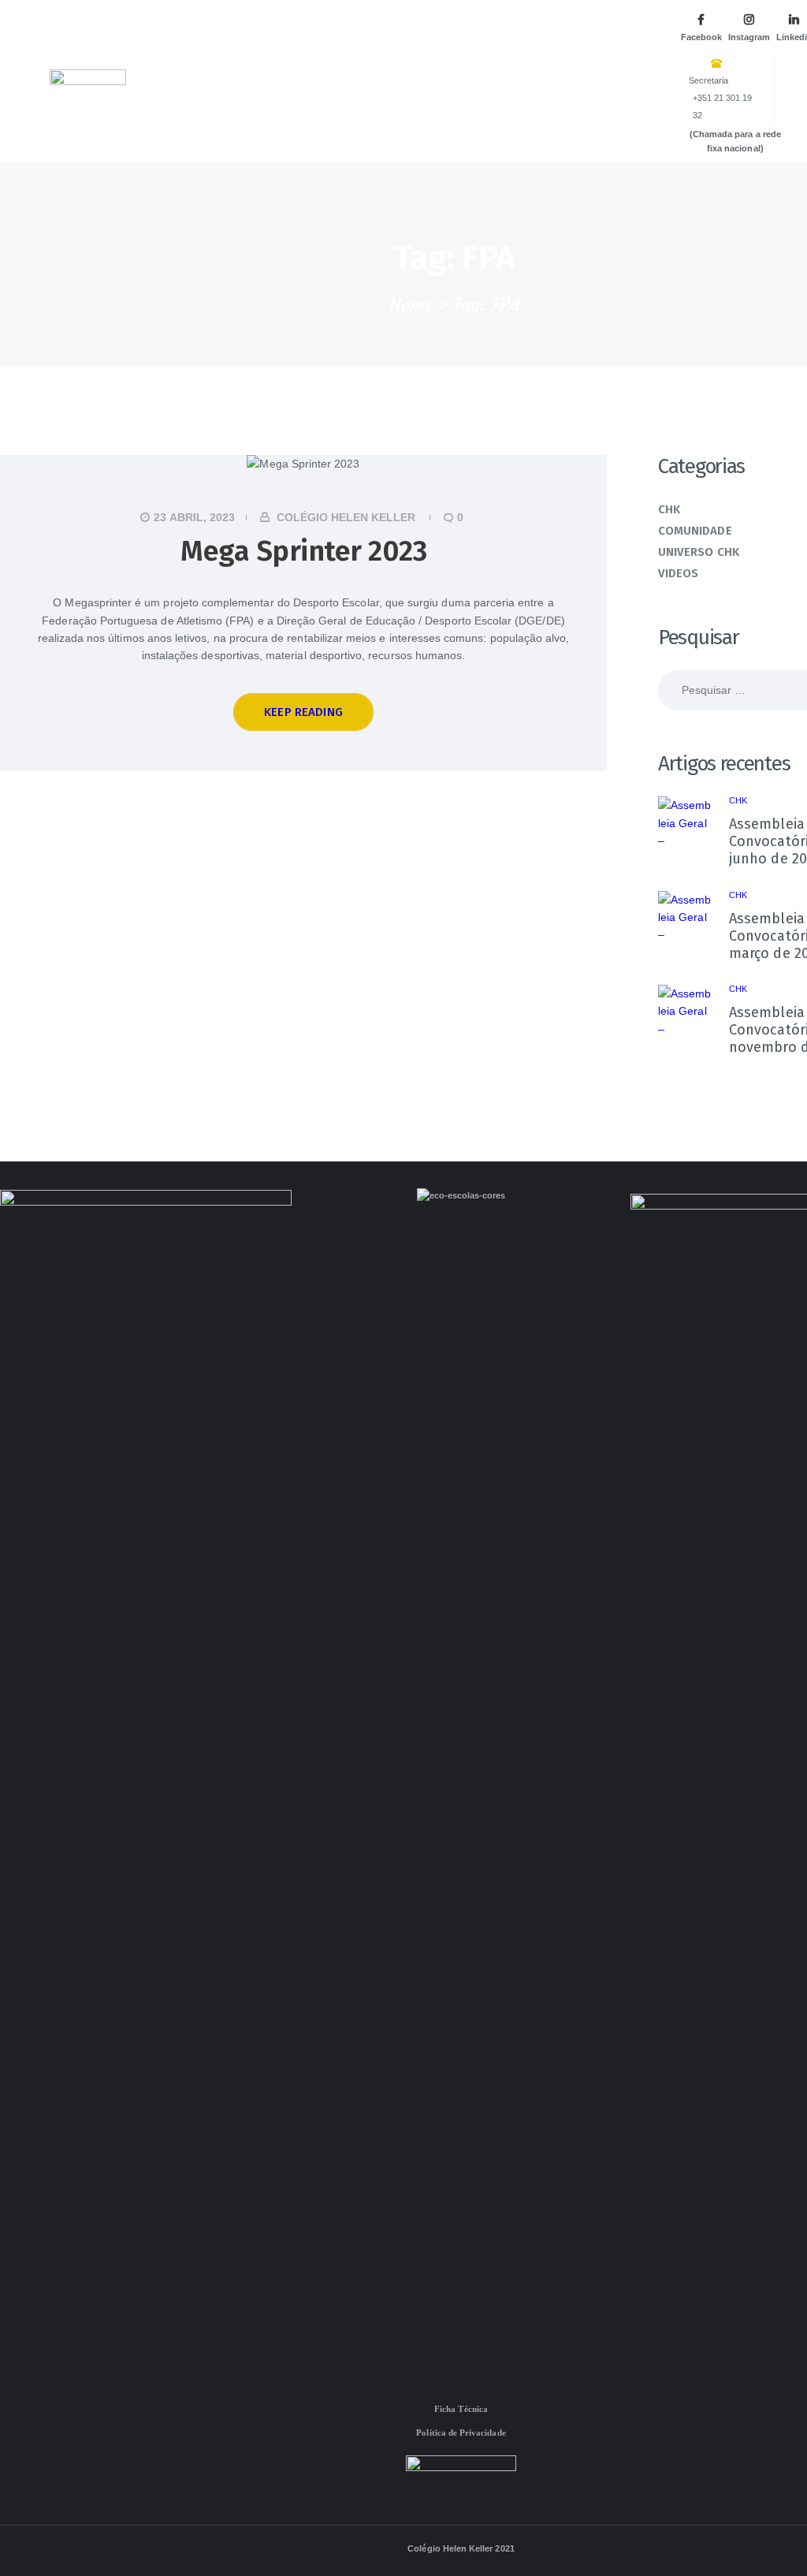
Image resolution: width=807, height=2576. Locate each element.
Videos (678, 573)
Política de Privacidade (461, 2432)
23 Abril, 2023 (194, 517)
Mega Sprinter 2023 (303, 551)
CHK (669, 509)
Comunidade (695, 531)
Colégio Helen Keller (346, 517)
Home (411, 305)
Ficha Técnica (461, 2409)
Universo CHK (699, 552)
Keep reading (303, 712)
